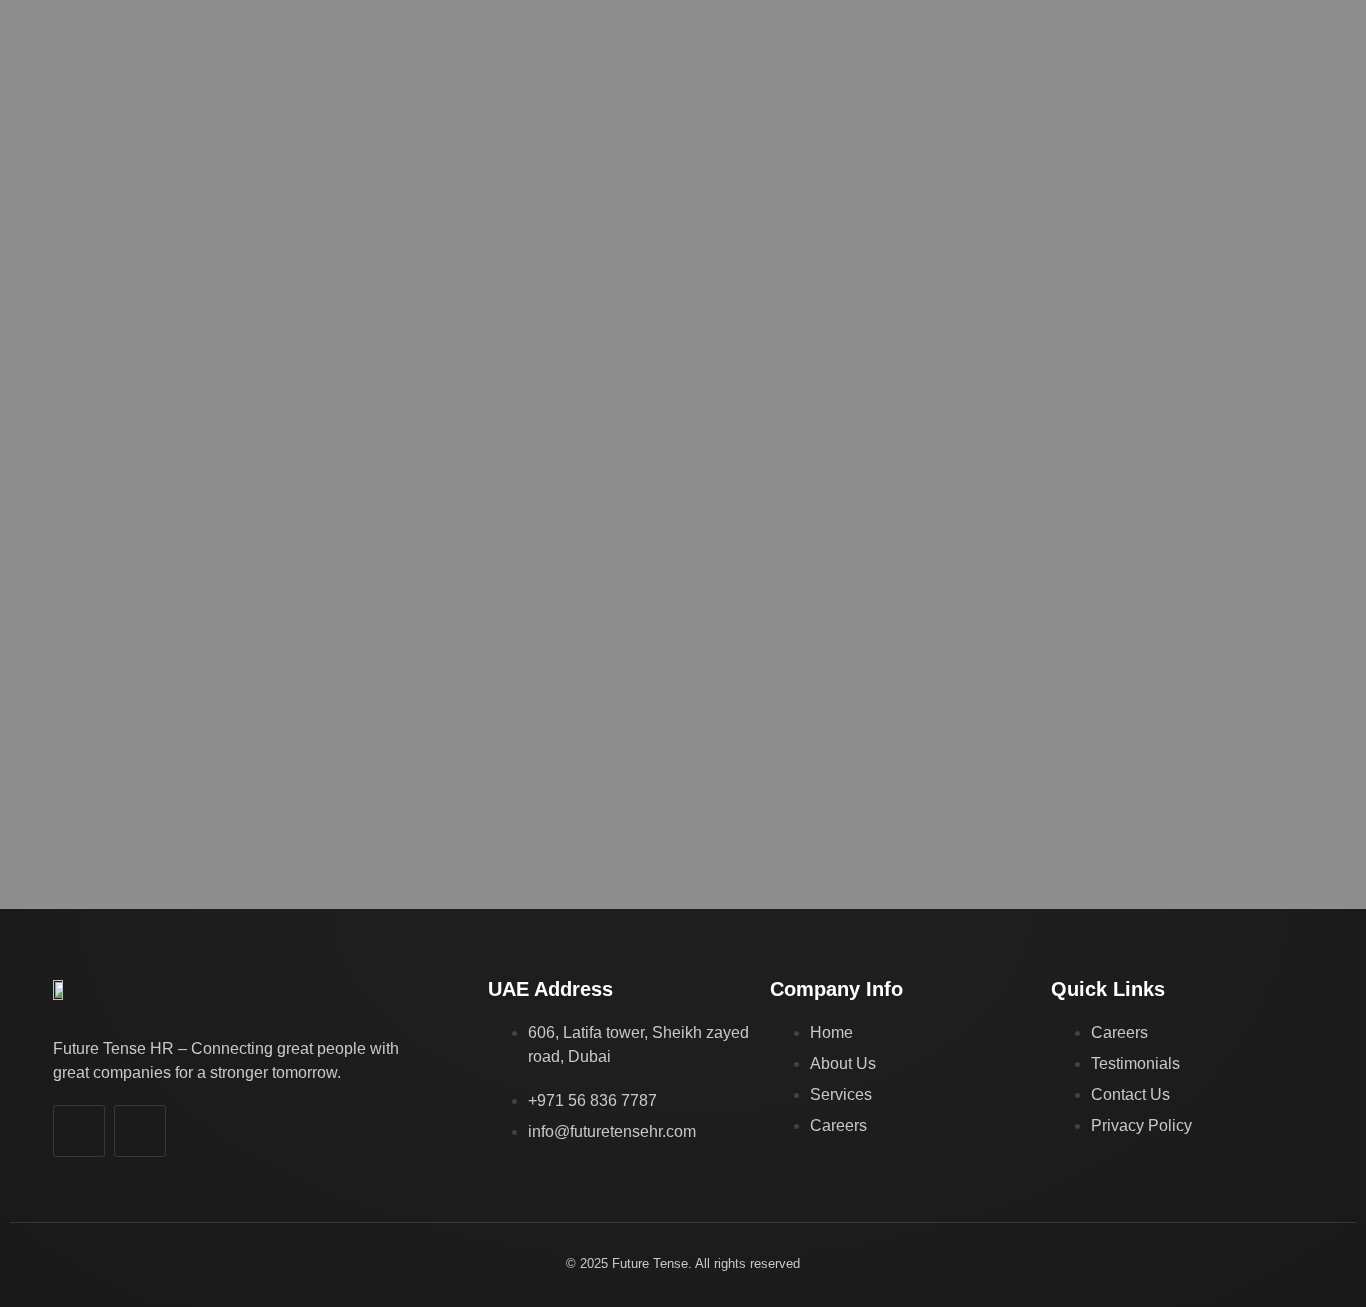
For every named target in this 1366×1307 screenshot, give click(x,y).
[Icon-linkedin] (79, 1131)
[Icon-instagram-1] (140, 1131)
